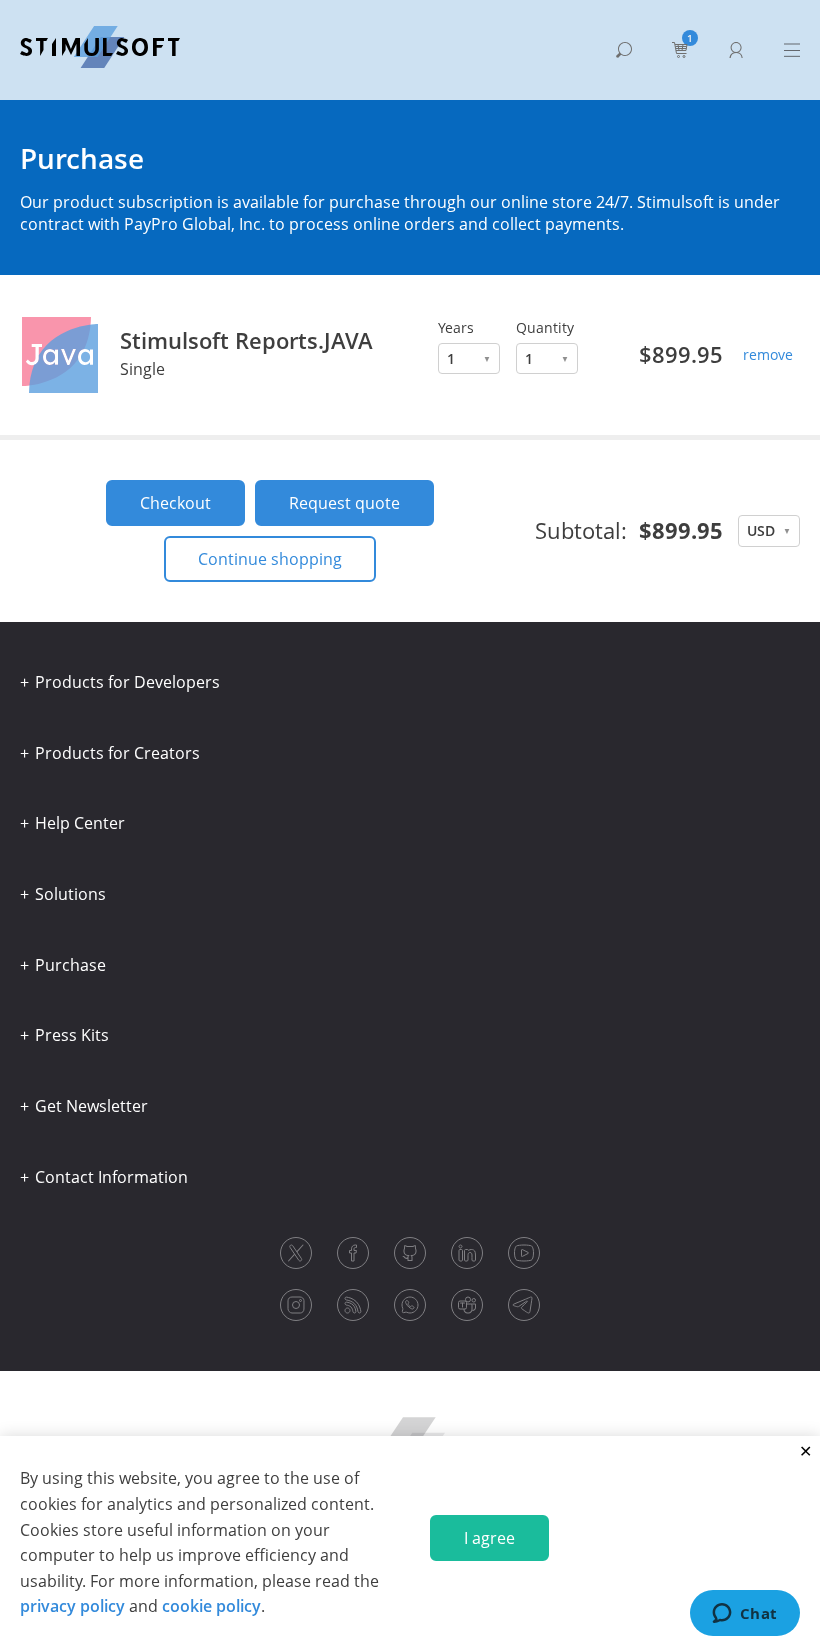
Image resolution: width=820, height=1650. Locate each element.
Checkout (175, 503)
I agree (489, 1538)
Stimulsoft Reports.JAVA (246, 340)
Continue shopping (270, 559)
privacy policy (72, 1606)
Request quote (344, 503)
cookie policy (211, 1606)
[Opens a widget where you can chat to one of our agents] (744, 1615)
